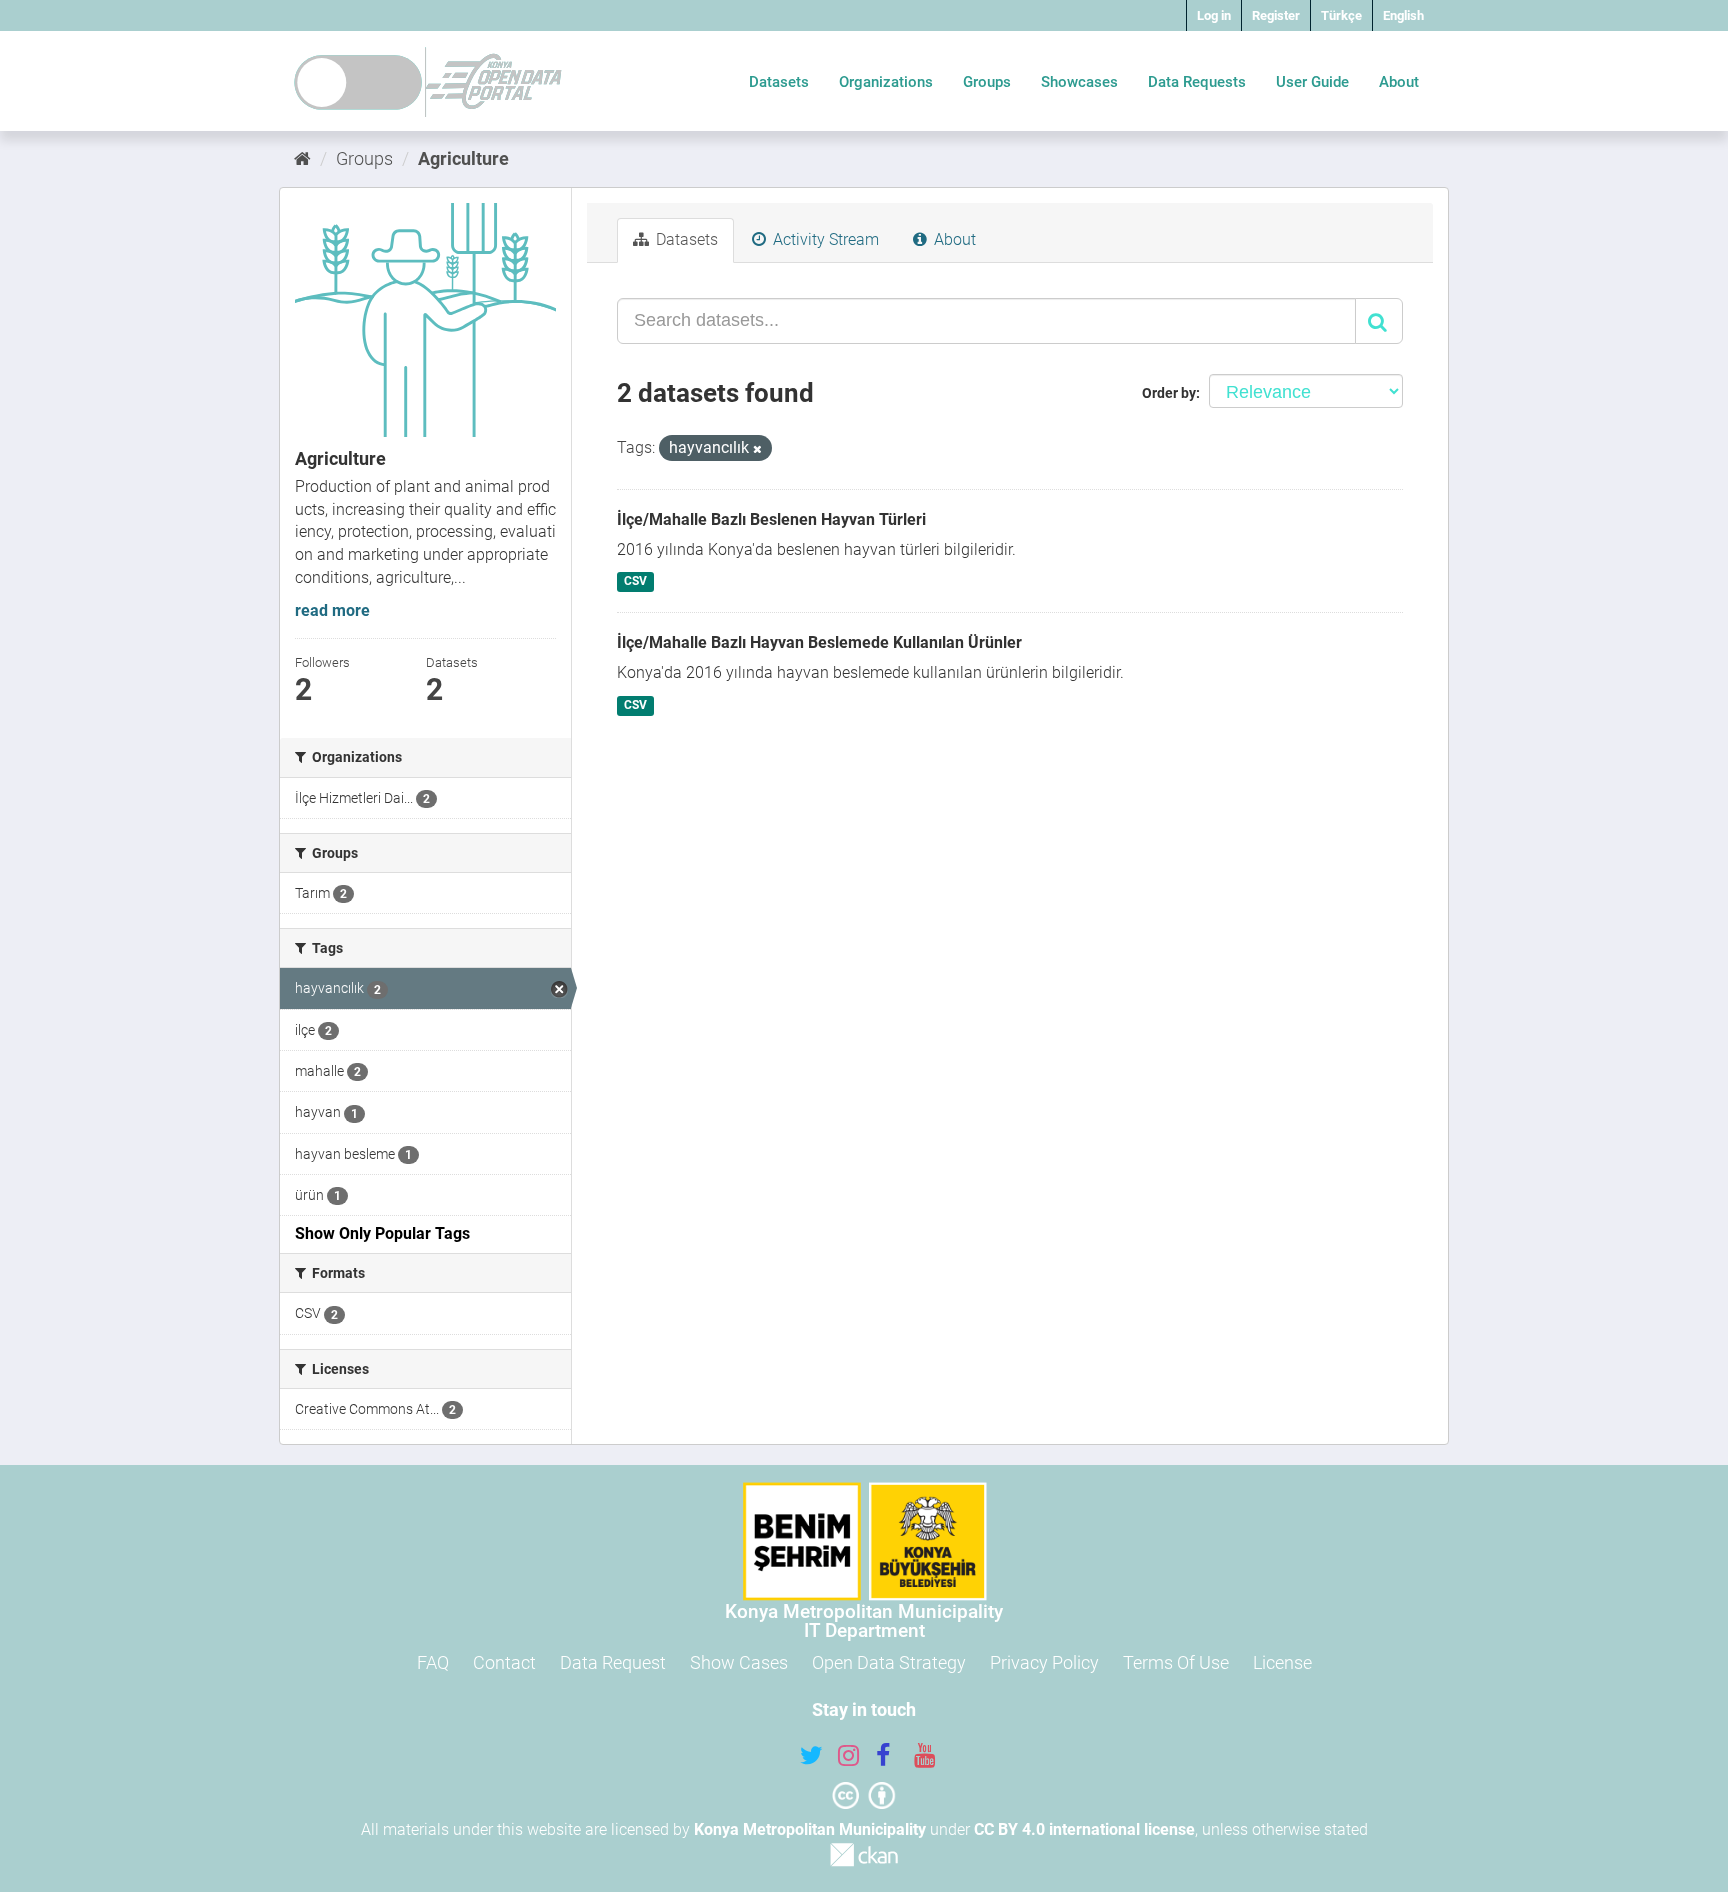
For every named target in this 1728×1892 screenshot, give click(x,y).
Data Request (613, 1662)
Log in (1214, 15)
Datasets (779, 82)
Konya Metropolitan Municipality (810, 1829)
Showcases (1079, 82)
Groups (987, 82)
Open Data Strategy (889, 1662)
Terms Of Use (1176, 1662)
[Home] (302, 158)
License (1282, 1662)
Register (1276, 15)
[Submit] (1379, 321)
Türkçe (1341, 15)
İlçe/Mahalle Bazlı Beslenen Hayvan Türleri (771, 519)
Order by (1169, 393)
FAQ (433, 1662)
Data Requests (1197, 82)
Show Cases (739, 1662)
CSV (635, 581)
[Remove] (757, 449)
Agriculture (463, 158)
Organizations (886, 82)
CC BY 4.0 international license (1084, 1829)
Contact (504, 1662)
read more (332, 610)
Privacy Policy (1044, 1662)
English (1403, 15)
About (1399, 82)
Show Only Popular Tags (382, 1233)
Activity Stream (824, 239)
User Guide (1312, 82)
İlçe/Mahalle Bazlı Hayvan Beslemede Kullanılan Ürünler (819, 642)
